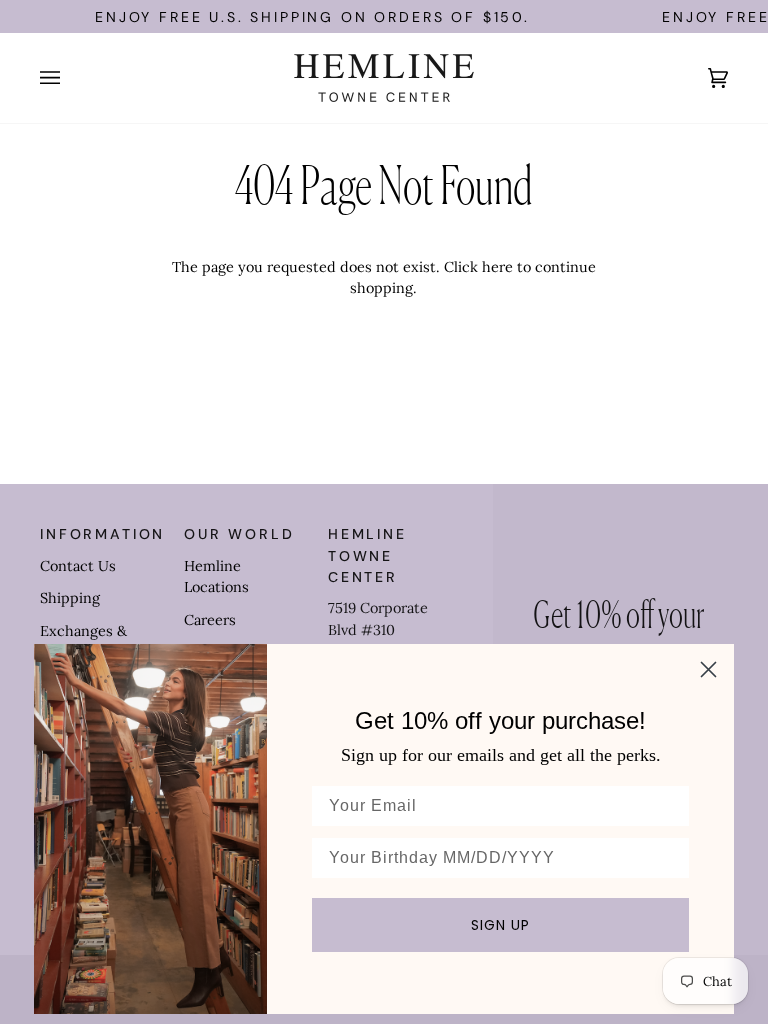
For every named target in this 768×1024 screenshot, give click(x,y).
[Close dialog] (708, 669)
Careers (210, 620)
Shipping (70, 598)
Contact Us (78, 566)
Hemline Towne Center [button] (367, 555)
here (497, 267)
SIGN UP (500, 925)
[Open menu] (70, 78)
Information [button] (102, 534)
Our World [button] (239, 534)
